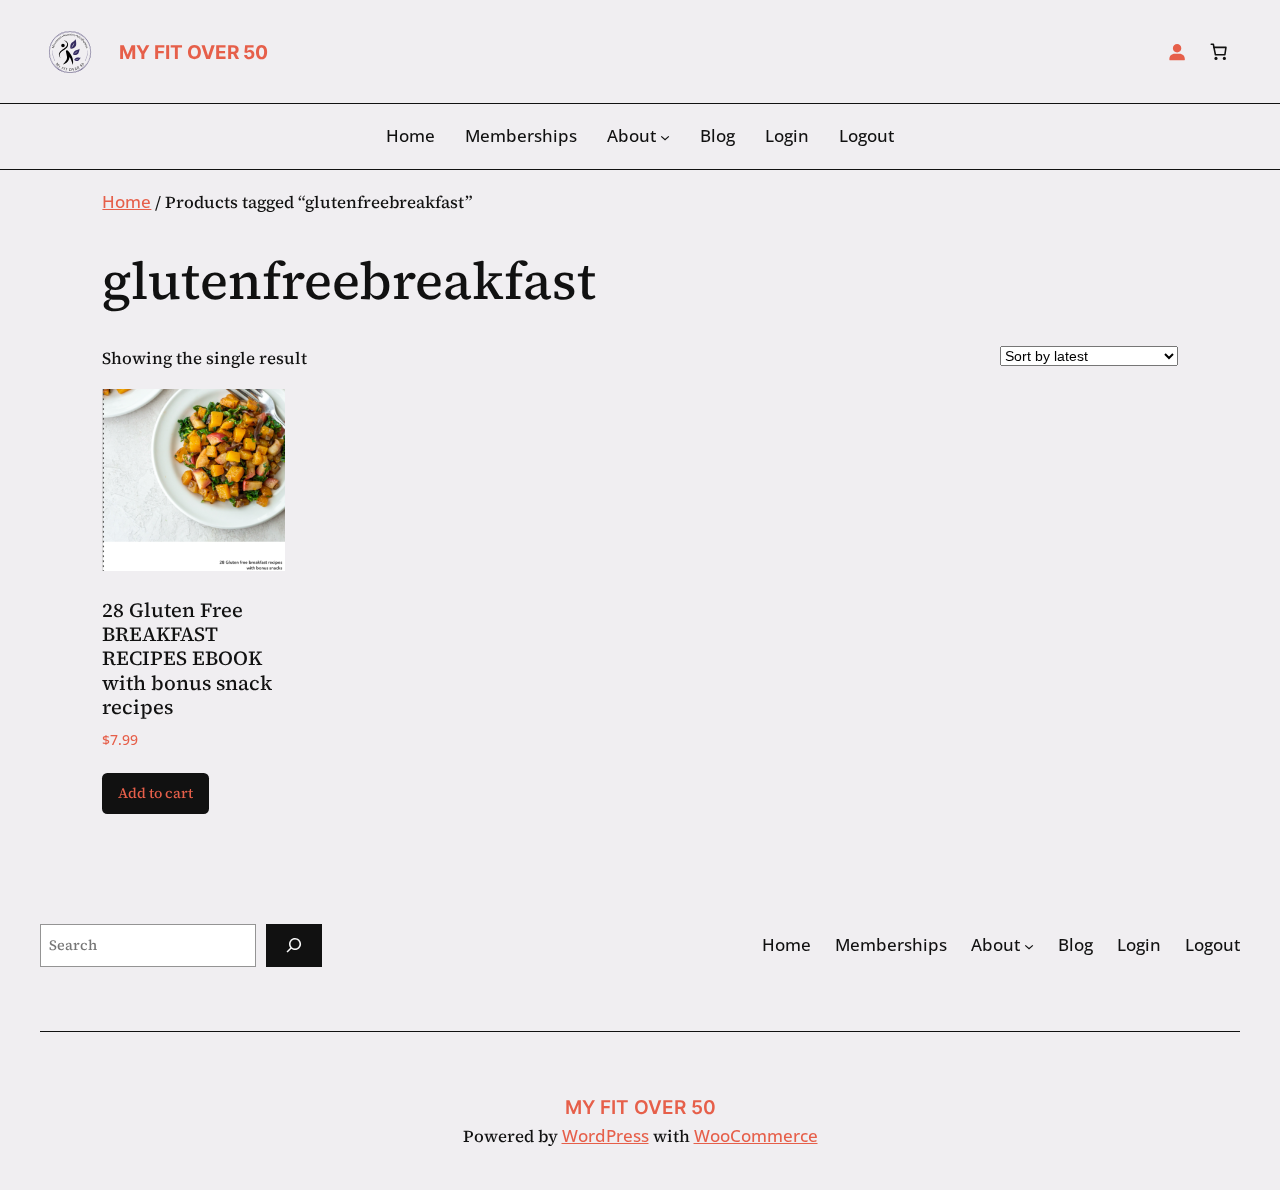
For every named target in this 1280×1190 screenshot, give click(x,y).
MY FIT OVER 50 (193, 52)
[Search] (294, 945)
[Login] (1177, 52)
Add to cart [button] (155, 793)
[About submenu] (665, 136)
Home (126, 201)
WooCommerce (756, 1135)
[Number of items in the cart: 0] (1219, 52)
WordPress (605, 1135)
